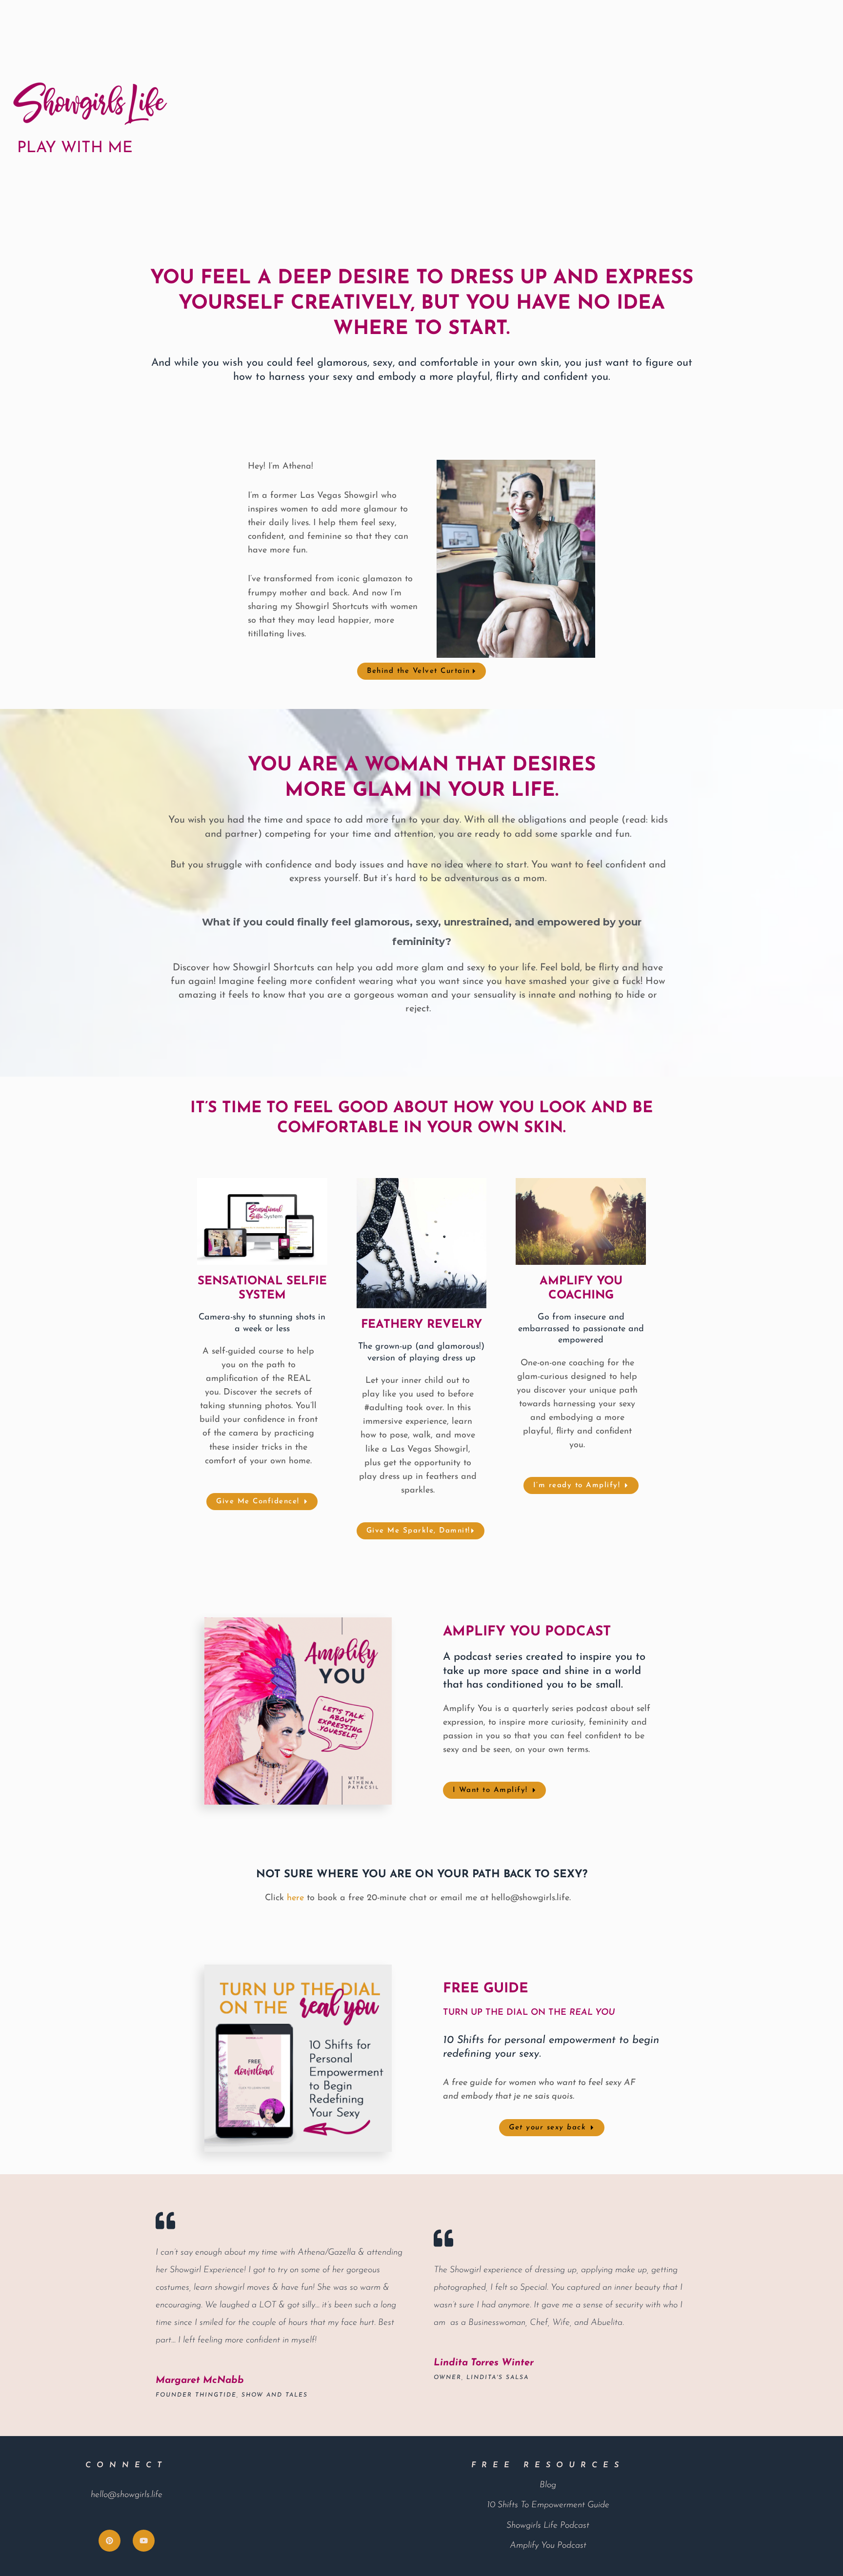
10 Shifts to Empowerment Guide (548, 2505)
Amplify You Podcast (548, 2546)
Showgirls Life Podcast (548, 2526)
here (295, 1898)
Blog (548, 2485)
